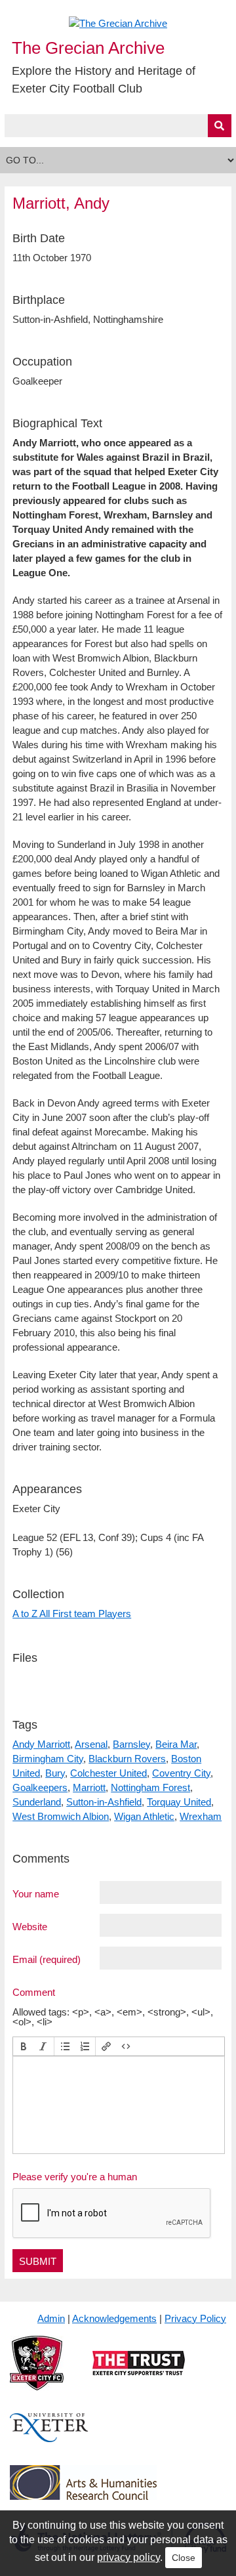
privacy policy (128, 2557)
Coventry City (181, 1773)
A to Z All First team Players (72, 1614)
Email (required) (47, 1959)
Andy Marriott (41, 1744)
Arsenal (91, 1744)
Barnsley (131, 1744)
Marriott (89, 1787)
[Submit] (220, 126)
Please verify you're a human (75, 2177)
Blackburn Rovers (127, 1759)
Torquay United (179, 1802)
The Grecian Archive (88, 48)
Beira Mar (176, 1744)
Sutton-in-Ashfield (104, 1802)
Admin (51, 2318)
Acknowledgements (114, 2318)
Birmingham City (48, 1759)
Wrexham (201, 1816)
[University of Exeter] (49, 2438)
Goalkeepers (40, 1787)
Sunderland (37, 1802)
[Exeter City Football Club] (37, 2374)
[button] (24, 2046)
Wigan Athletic (144, 1816)
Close (184, 2558)
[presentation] (24, 2046)
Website (30, 1926)
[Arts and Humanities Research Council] (83, 2493)
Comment (34, 1992)
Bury (55, 1773)
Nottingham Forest (150, 1787)
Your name (36, 1893)
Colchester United (108, 1773)
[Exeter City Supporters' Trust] (139, 2374)
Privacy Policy (195, 2318)
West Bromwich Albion (61, 1816)
